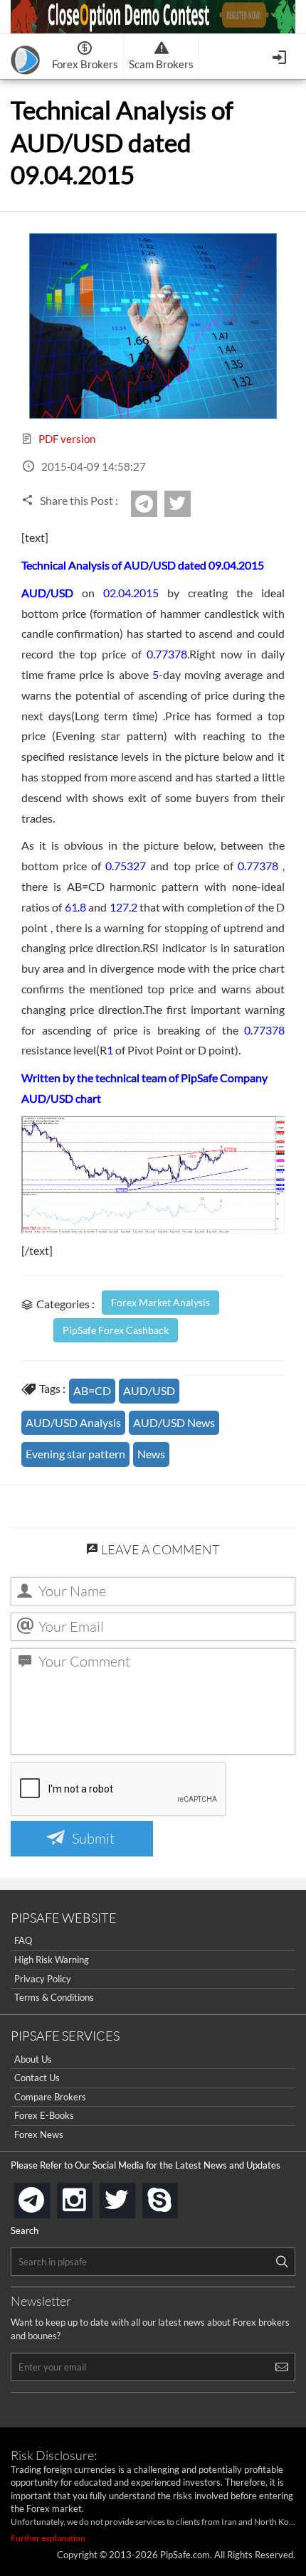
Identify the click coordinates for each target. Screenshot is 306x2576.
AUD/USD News (174, 1422)
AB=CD (92, 1390)
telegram (47, 2199)
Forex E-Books (44, 2115)
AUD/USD (149, 1390)
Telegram (155, 508)
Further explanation (48, 2538)
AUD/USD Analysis (73, 1422)
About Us (33, 2059)
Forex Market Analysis (160, 1302)
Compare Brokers (50, 2097)
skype (175, 2196)
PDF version (66, 439)
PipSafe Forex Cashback (116, 1330)
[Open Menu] (281, 56)
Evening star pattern (75, 1454)
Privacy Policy (43, 1979)
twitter (189, 504)
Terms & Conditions (54, 1997)
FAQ (23, 1940)
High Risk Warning (52, 1960)
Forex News (39, 2134)
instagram (90, 2196)
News (151, 1454)
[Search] (282, 2262)
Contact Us (37, 2078)
